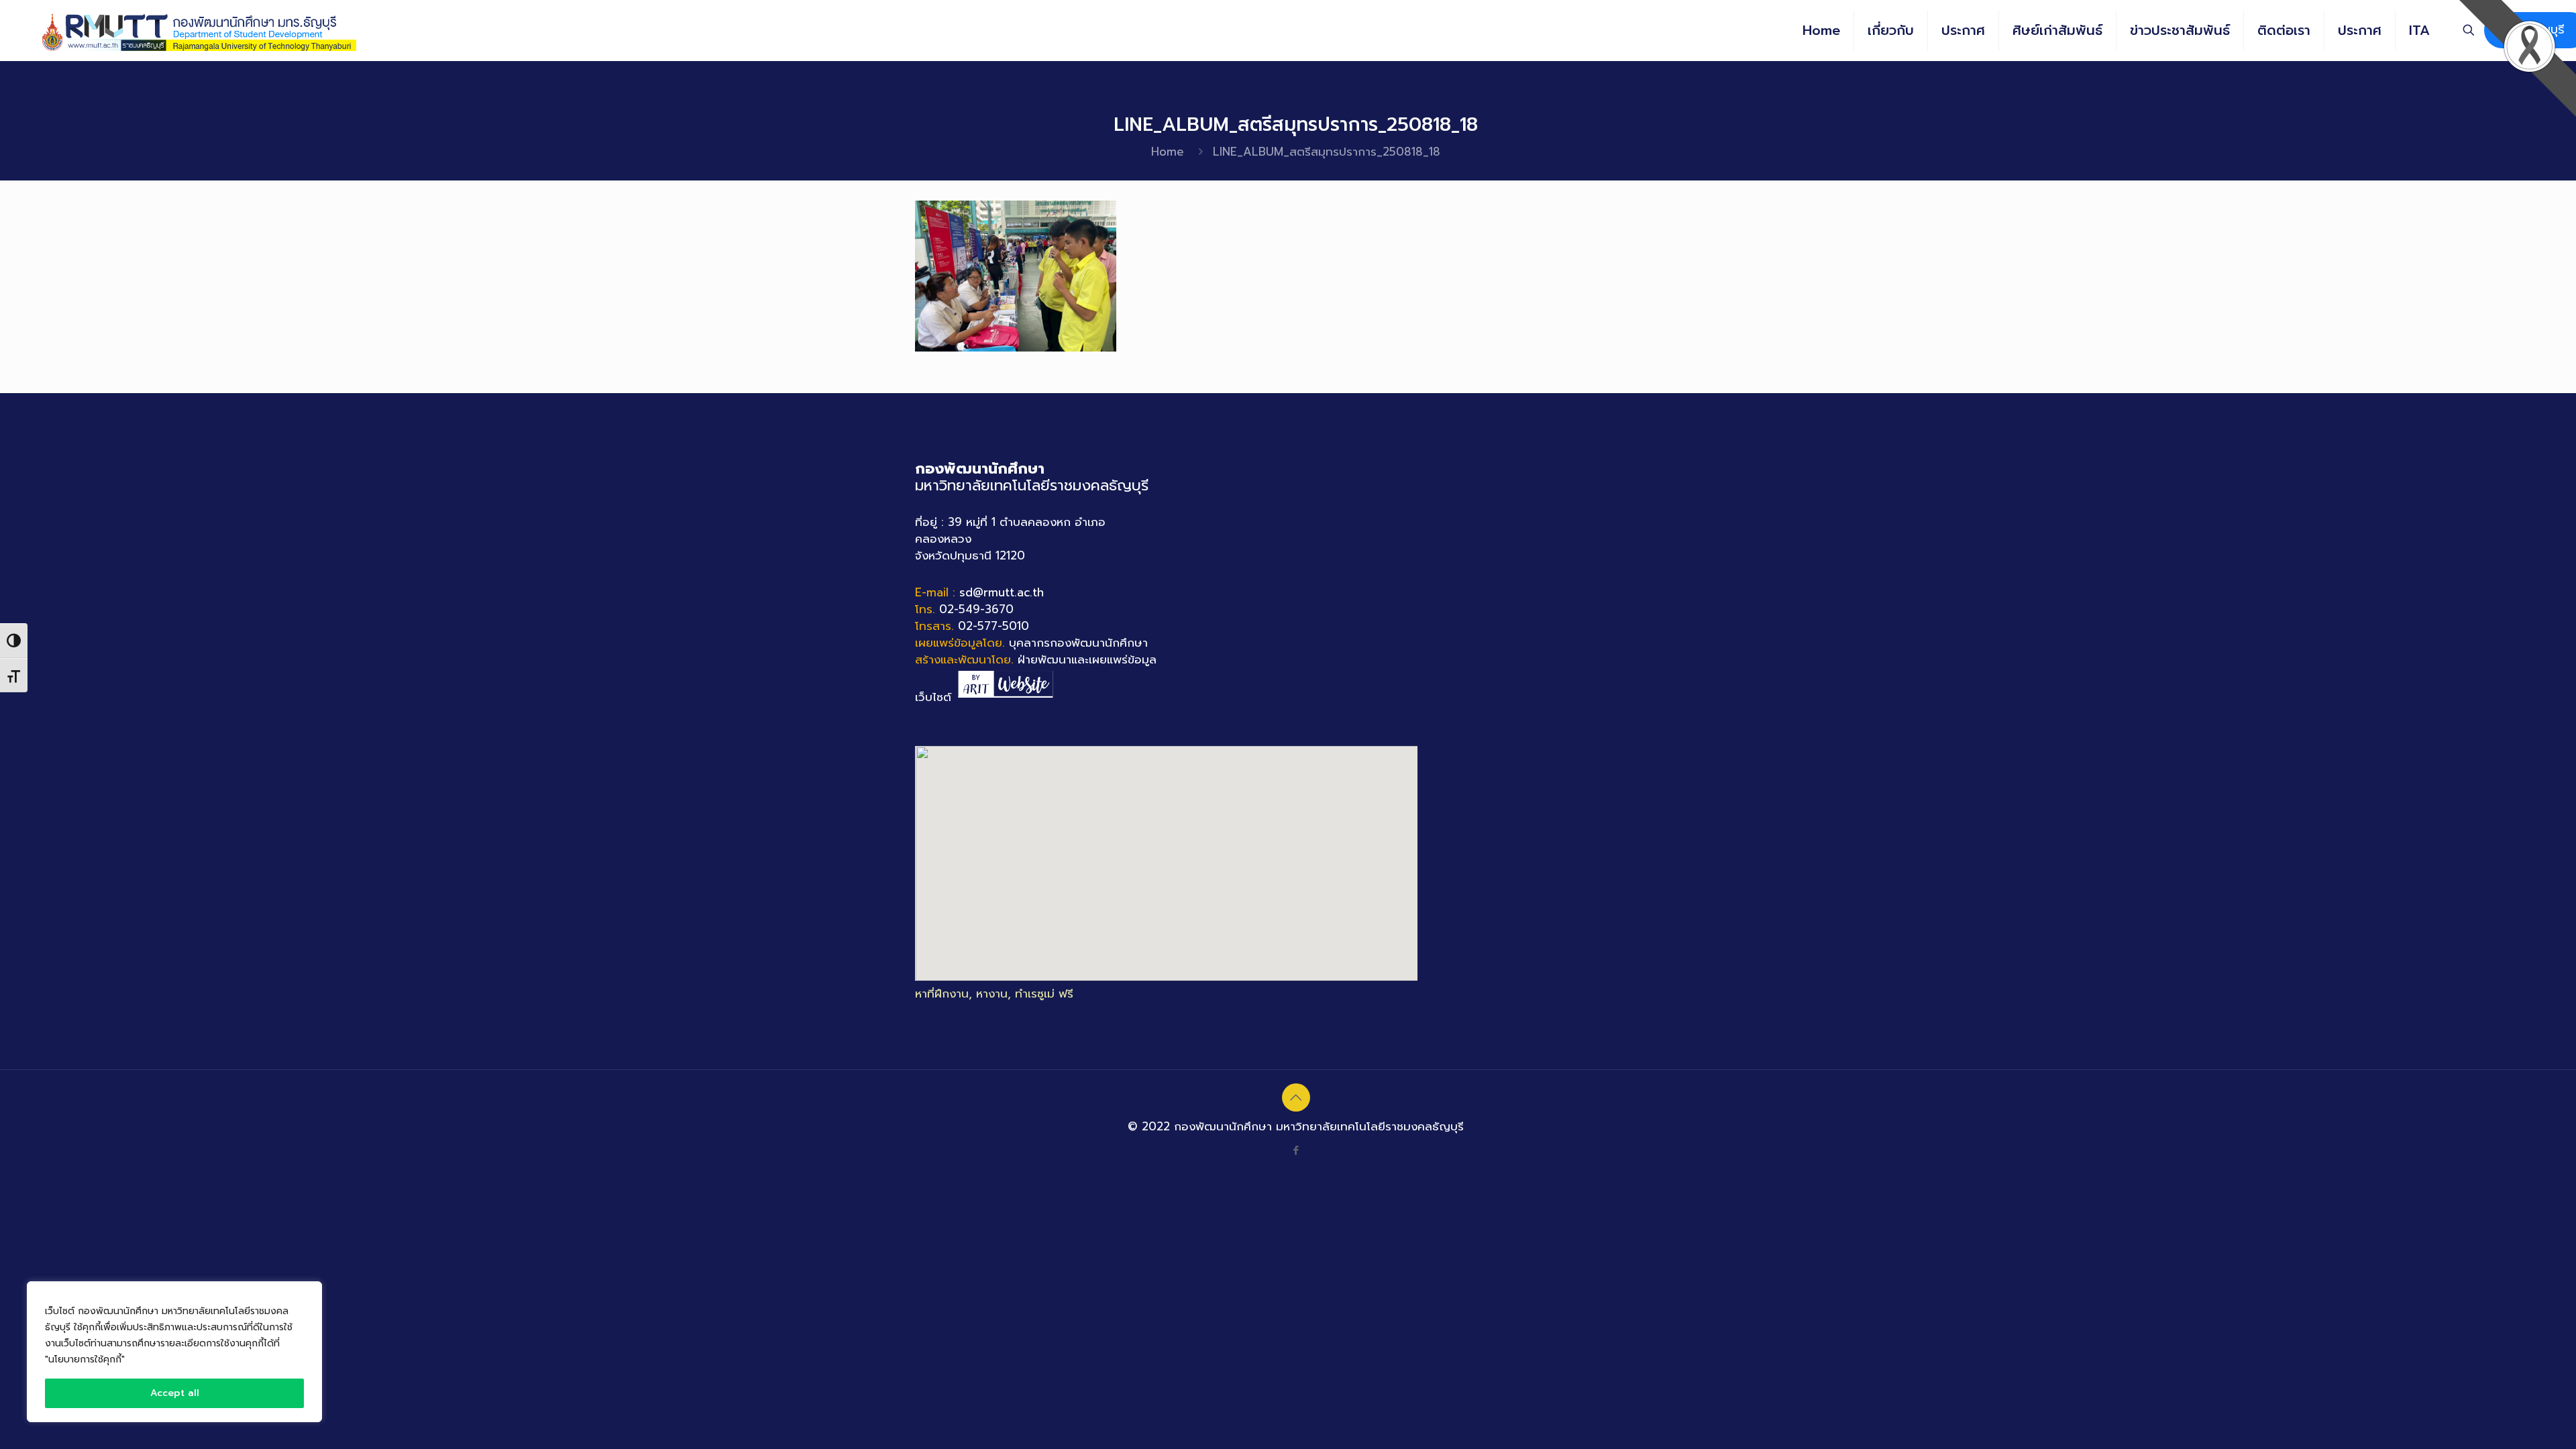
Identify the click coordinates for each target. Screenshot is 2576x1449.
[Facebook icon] (1296, 1150)
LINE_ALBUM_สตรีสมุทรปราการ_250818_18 (1327, 152)
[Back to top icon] (1296, 1097)
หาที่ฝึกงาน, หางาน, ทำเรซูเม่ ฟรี (994, 994)
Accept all (175, 1393)
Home (1168, 152)
